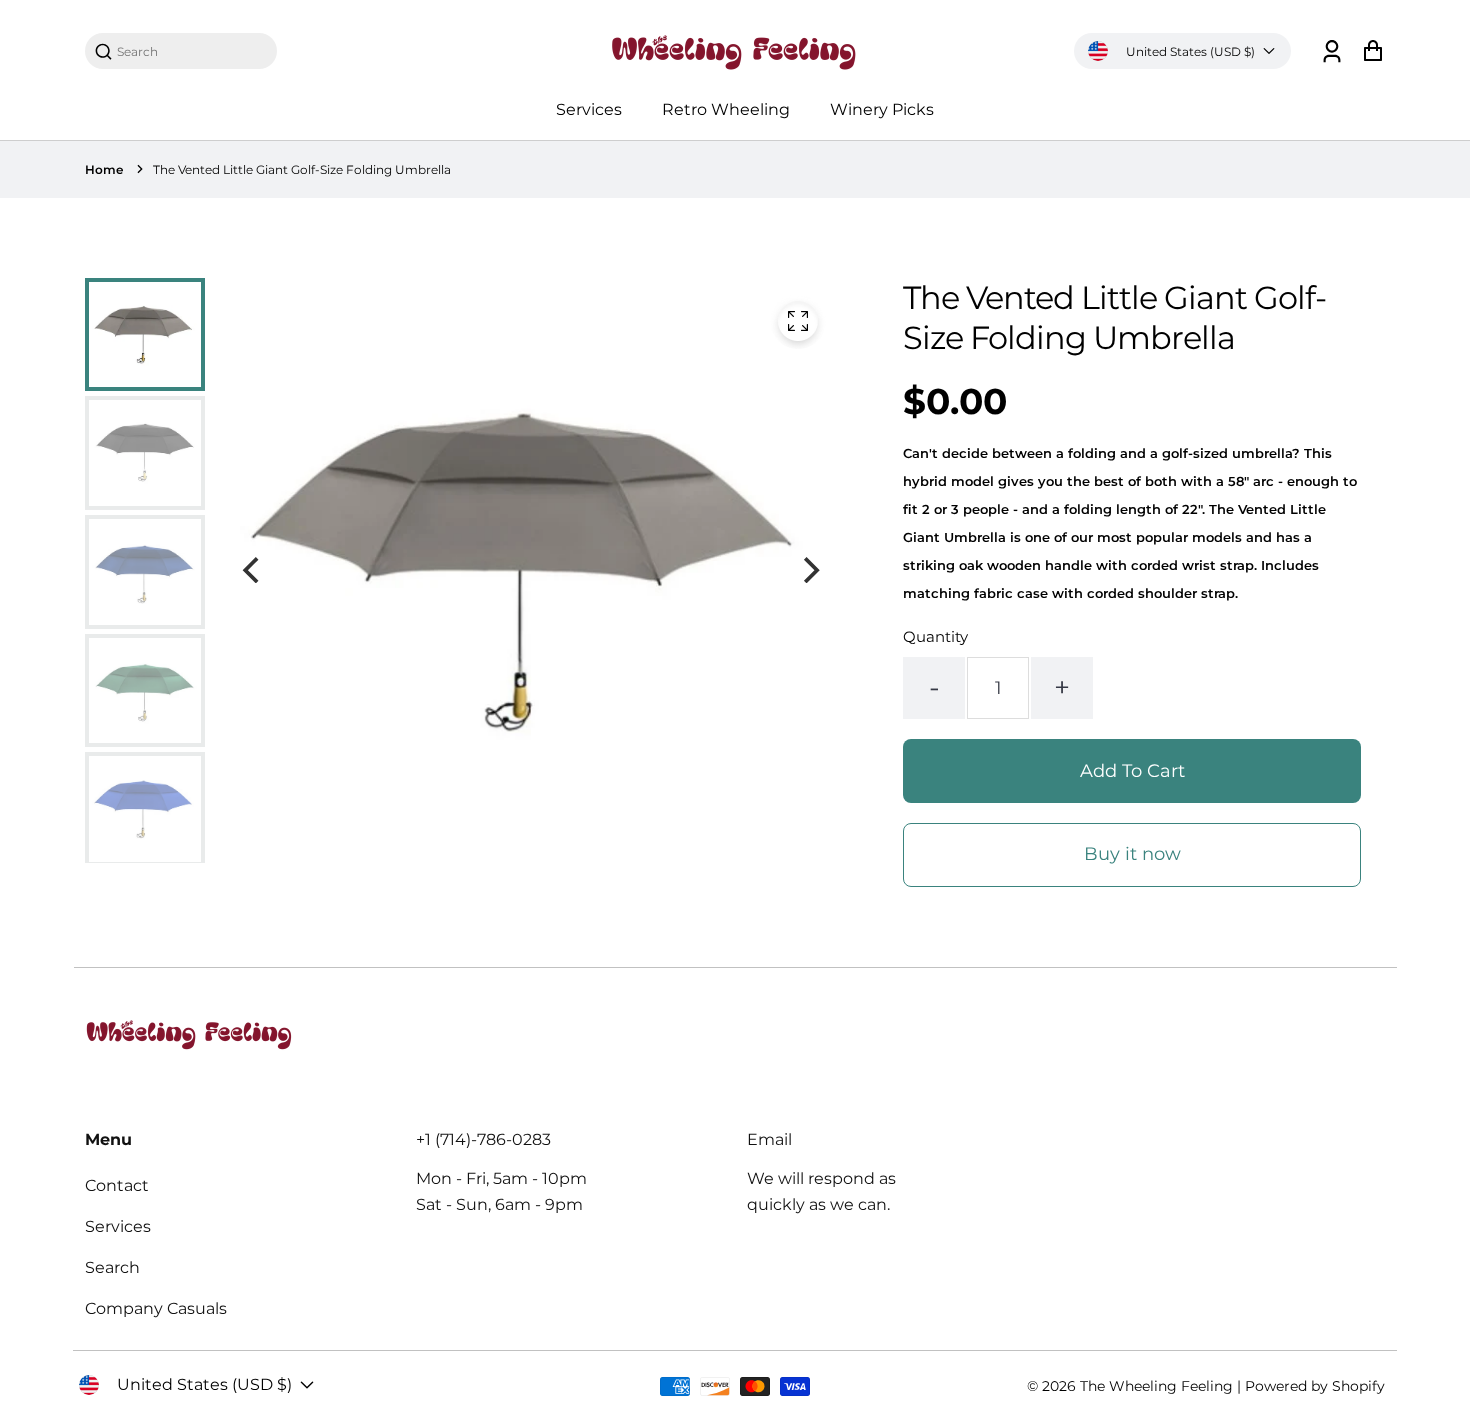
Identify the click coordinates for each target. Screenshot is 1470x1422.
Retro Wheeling (726, 109)
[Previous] (253, 570)
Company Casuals (156, 1308)
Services (589, 109)
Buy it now (1132, 854)
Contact (117, 1185)
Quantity (935, 636)
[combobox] (191, 51)
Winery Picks (882, 109)
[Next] (809, 570)
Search (112, 1267)
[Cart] (1372, 51)
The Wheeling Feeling (1156, 1386)
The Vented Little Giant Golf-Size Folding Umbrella (302, 169)
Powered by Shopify (1315, 1386)
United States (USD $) (1190, 51)
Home (104, 169)
